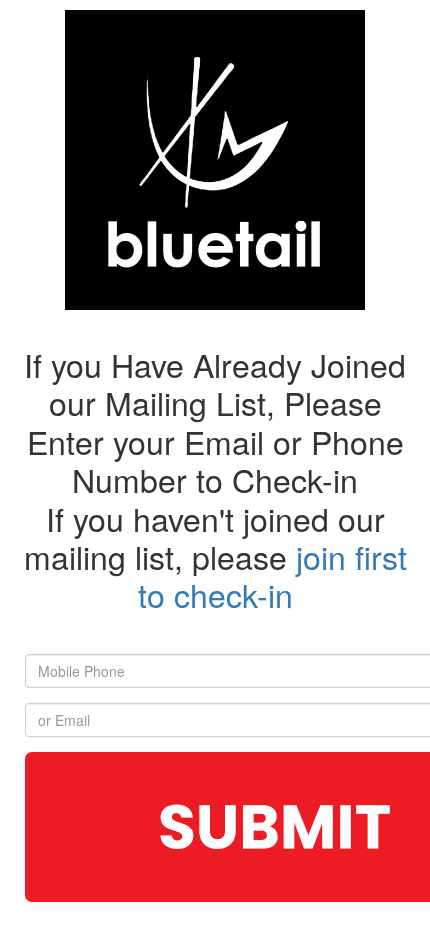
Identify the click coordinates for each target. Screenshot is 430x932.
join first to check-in (272, 575)
